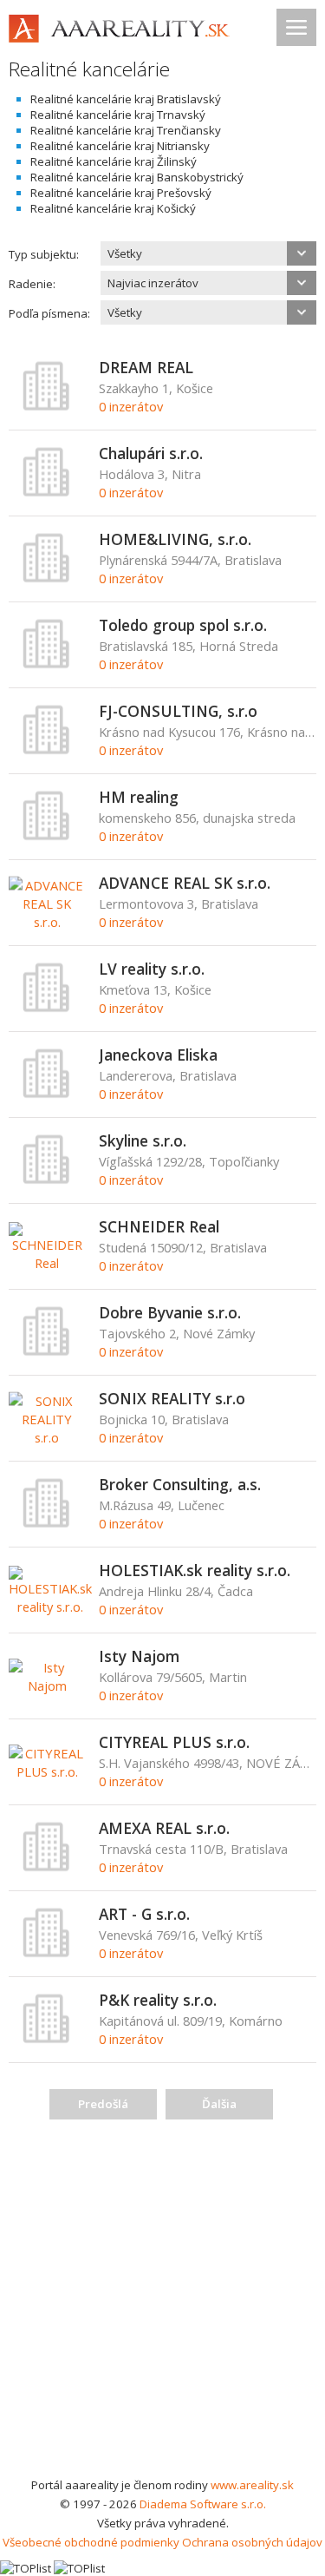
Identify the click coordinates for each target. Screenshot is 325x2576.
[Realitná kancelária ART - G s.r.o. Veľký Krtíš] (47, 1954)
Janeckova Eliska (158, 1055)
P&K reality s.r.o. (158, 2000)
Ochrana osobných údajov (252, 2542)
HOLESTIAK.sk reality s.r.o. (195, 1570)
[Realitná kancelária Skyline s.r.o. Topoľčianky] (47, 1180)
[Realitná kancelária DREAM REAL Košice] (47, 407)
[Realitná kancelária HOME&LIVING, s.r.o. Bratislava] (47, 579)
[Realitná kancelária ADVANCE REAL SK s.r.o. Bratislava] (47, 922)
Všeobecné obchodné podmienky (91, 2542)
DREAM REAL (146, 367)
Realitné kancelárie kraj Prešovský (121, 193)
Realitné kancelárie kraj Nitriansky (120, 146)
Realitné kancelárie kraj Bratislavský (126, 99)
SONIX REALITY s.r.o (172, 1398)
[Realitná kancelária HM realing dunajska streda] (47, 837)
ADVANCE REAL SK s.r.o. (185, 883)
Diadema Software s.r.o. (203, 2504)
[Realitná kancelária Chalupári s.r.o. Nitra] (47, 493)
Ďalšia (219, 2104)
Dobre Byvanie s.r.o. (170, 1312)
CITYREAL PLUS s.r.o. (174, 1742)
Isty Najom (139, 1656)
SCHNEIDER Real (159, 1226)
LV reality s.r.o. (152, 969)
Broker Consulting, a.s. (180, 1484)
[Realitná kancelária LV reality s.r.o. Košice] (47, 1009)
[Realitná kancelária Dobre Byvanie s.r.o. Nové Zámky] (47, 1352)
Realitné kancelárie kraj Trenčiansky (126, 130)
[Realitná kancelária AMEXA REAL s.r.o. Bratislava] (47, 1868)
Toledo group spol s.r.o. (183, 625)
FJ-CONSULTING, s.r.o (178, 711)
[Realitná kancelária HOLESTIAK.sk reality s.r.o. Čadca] (50, 1607)
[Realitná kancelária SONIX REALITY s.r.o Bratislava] (47, 1437)
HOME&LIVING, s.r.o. (175, 539)
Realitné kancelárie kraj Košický (113, 208)
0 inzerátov (131, 406)
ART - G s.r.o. (144, 1914)
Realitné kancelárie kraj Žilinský (114, 161)
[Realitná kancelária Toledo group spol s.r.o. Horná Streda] (47, 665)
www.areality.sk (252, 2485)
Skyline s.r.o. (143, 1140)
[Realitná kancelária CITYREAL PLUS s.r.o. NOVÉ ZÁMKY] (47, 1771)
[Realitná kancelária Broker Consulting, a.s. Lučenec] (47, 1524)
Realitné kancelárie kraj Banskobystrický (137, 177)
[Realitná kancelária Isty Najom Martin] (47, 1686)
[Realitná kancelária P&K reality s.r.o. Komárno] (47, 2040)
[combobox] (208, 253)
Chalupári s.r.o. (151, 453)
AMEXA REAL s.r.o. (164, 1828)
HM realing (139, 797)
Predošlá (103, 2104)
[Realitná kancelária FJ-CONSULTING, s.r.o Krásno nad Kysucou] (47, 751)
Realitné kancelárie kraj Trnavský (118, 115)
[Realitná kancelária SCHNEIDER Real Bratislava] (47, 1263)
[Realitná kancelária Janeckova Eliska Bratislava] (47, 1094)
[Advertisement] (162, 2304)
